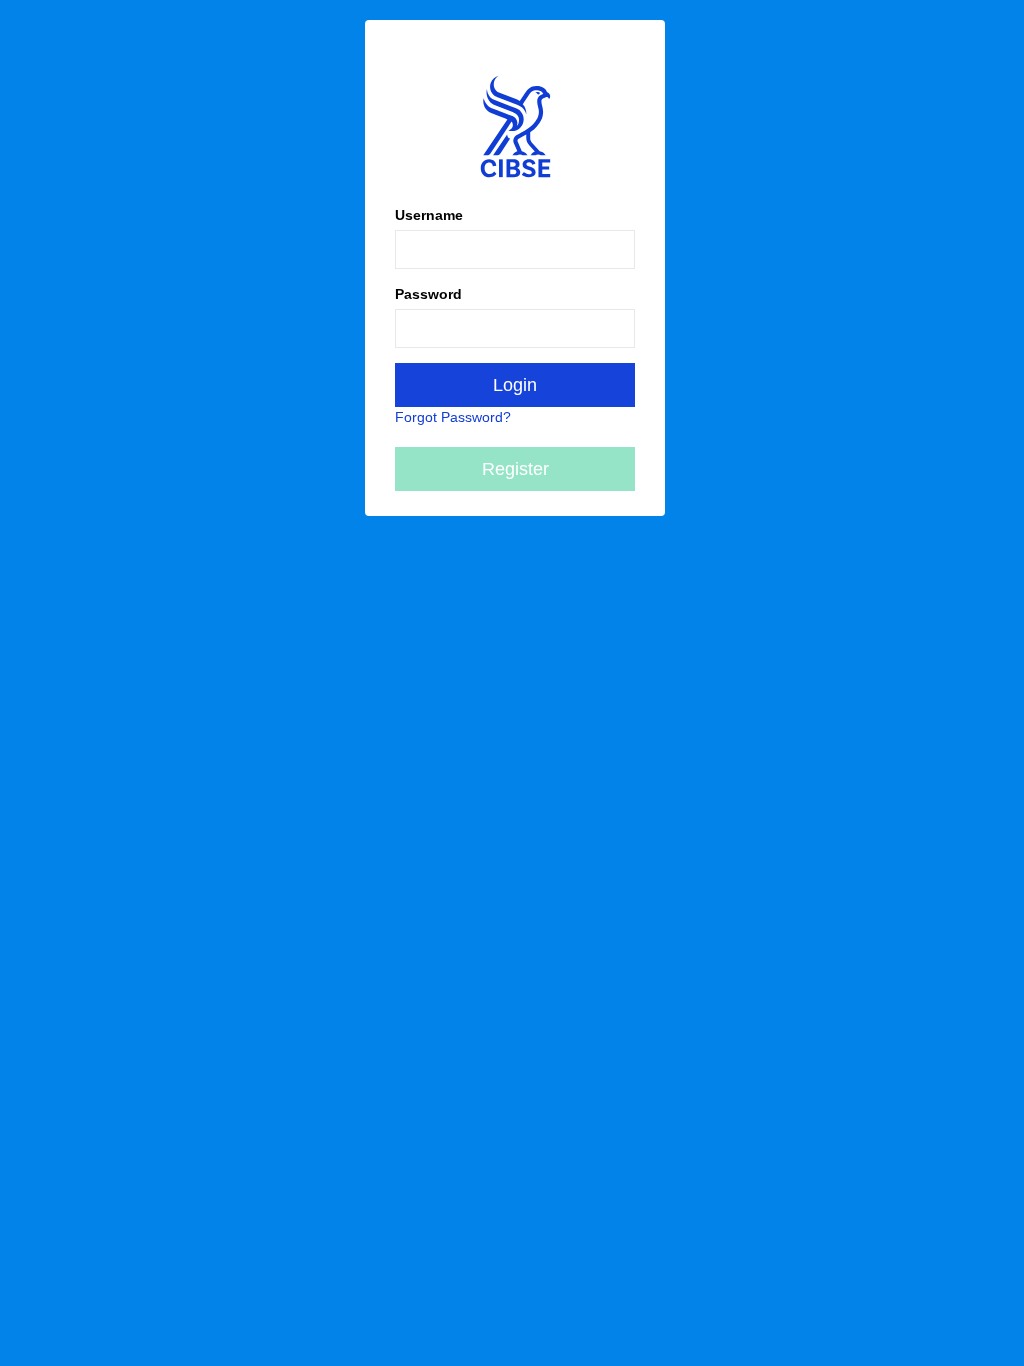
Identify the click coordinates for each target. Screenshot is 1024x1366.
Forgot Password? (453, 417)
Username (429, 215)
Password (428, 294)
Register (515, 469)
